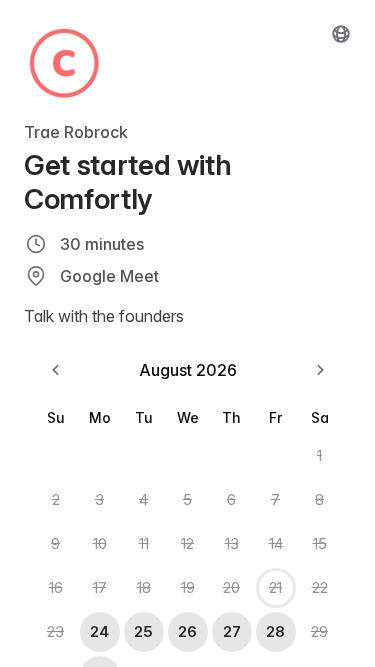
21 (275, 587)
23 (55, 631)
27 (232, 631)
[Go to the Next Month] (320, 370)
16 (56, 587)
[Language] (341, 34)
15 (320, 543)
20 (231, 587)
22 (320, 587)
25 (143, 631)
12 (187, 543)
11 (144, 543)
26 (187, 631)
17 (100, 587)
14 (276, 543)
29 (319, 631)
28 (275, 631)
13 (232, 543)
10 (100, 543)
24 (99, 631)
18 (144, 587)
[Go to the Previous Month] (56, 370)
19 (188, 587)
